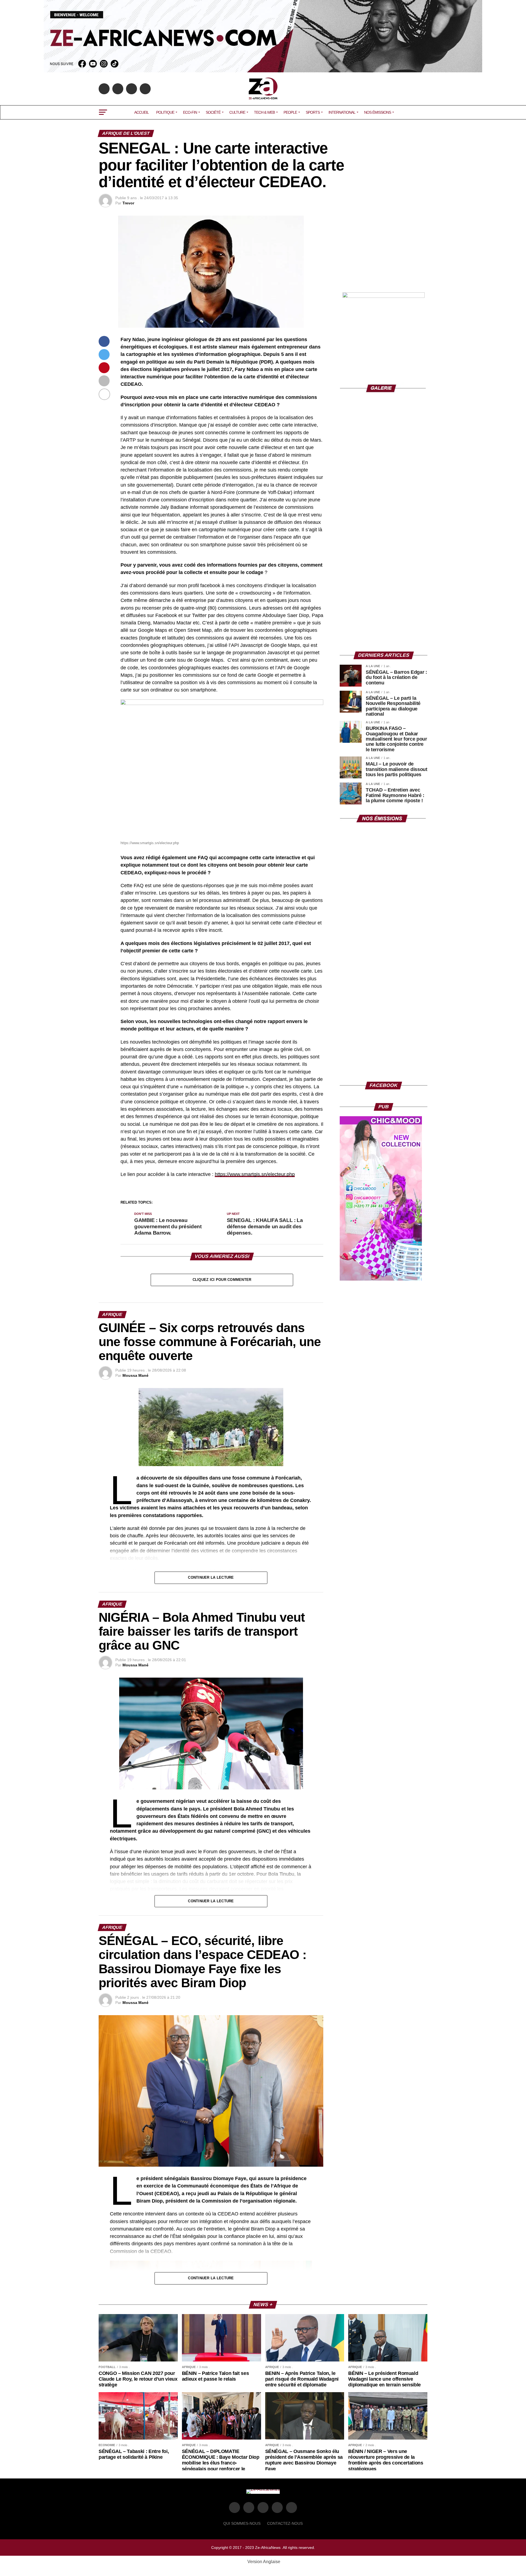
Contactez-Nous (285, 2523)
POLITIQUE (165, 112)
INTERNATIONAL (342, 112)
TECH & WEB (264, 112)
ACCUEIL (141, 112)
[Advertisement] (384, 250)
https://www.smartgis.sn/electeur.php (255, 1174)
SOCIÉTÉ (213, 112)
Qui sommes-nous (242, 2523)
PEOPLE (290, 112)
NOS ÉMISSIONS (378, 112)
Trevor (128, 203)
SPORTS (313, 112)
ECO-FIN (190, 112)
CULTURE (237, 112)
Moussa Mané (135, 1375)
